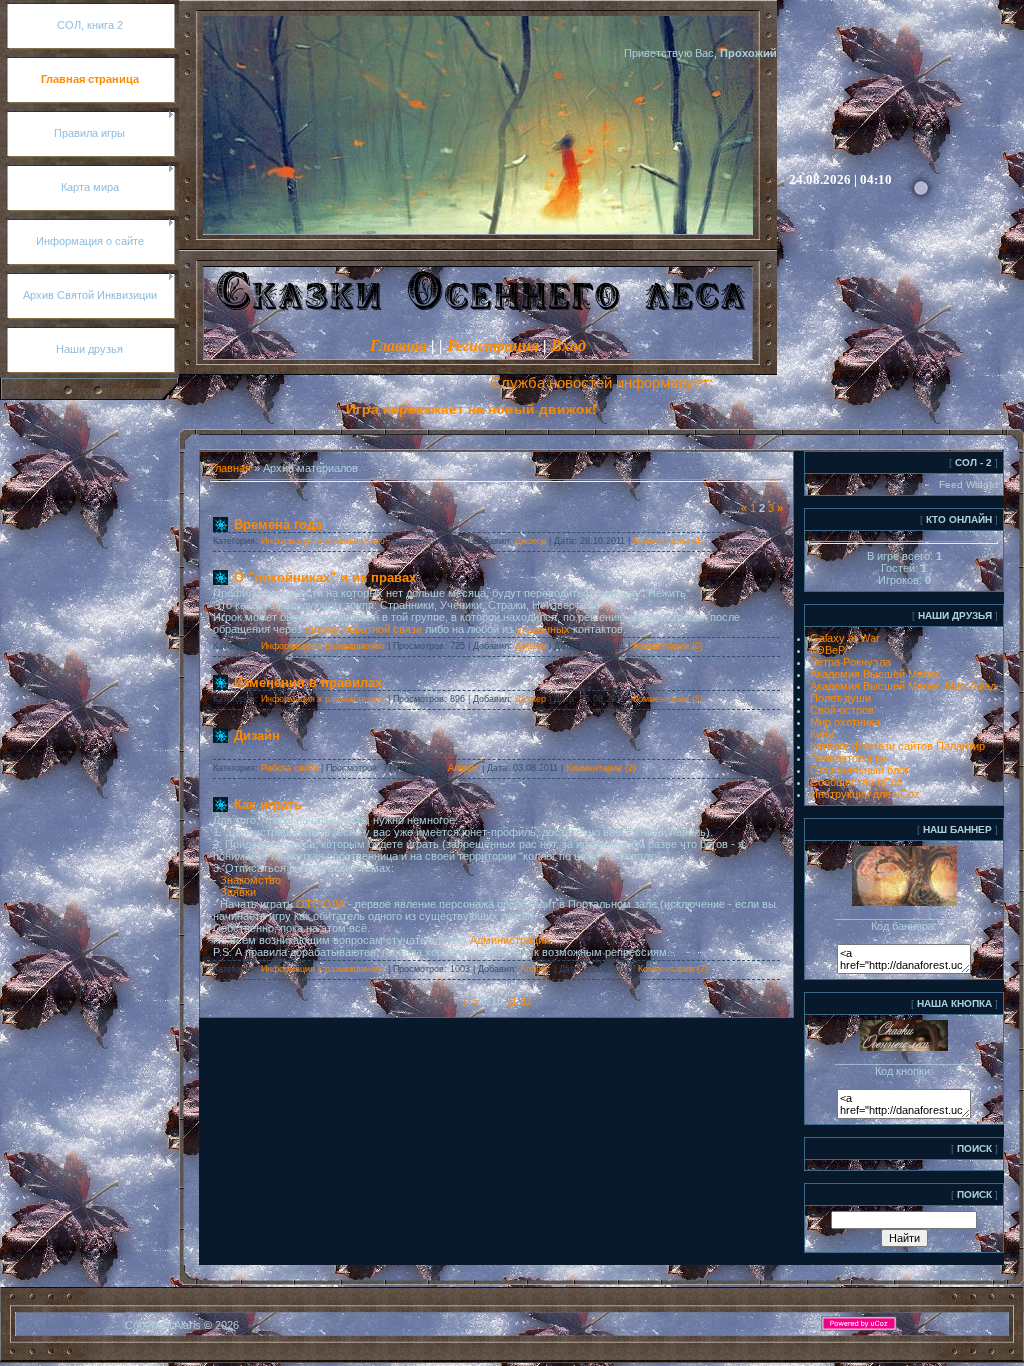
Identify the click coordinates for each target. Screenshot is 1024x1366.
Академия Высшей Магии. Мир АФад (903, 686)
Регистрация (493, 345)
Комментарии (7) (673, 969)
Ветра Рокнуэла (850, 662)
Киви (822, 734)
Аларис (463, 768)
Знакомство (250, 880)
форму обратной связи (363, 629)
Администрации (510, 940)
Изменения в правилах (308, 682)
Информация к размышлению (323, 541)
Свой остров (842, 710)
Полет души (840, 698)
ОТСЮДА (320, 904)
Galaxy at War (845, 638)
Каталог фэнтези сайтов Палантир (897, 746)
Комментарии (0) (668, 646)
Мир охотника (845, 722)
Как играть (268, 804)
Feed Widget (968, 484)
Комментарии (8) (668, 699)
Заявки (238, 892)
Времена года (278, 524)
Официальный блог (859, 770)
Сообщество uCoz (856, 782)
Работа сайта (289, 768)
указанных (543, 629)
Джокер (530, 541)
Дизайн (257, 735)
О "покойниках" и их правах (325, 577)
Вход (568, 345)
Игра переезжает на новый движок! (418, 409)
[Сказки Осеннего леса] (904, 902)
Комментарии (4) (668, 541)
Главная (398, 345)
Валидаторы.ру (848, 758)
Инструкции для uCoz (865, 794)
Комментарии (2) (601, 768)
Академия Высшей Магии (874, 674)
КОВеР (827, 650)
